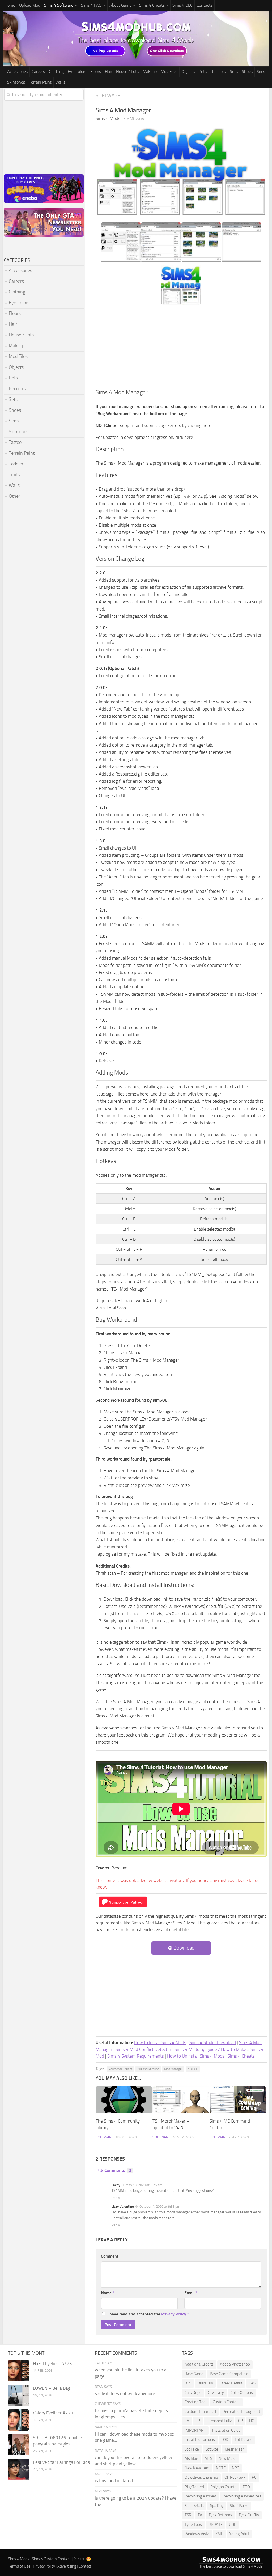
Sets (234, 72)
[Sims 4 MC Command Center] (238, 2100)
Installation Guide (226, 2430)
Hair (109, 72)
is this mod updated (114, 2481)
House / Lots (127, 72)
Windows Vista (197, 2534)
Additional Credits (120, 2069)
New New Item (197, 2468)
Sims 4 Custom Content (51, 2559)
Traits (14, 475)
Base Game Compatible (229, 2374)
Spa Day (217, 2506)
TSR (188, 2515)
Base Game (194, 2374)
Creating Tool (195, 2402)
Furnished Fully (219, 2421)
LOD (225, 2440)
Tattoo (15, 442)
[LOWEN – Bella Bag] (19, 2395)
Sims (261, 72)
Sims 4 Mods (19, 2559)
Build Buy (205, 2383)
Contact (85, 2566)
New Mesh (228, 2458)
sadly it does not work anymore (125, 2393)
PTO (246, 2487)
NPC (235, 2468)
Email (191, 2293)
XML (219, 2534)
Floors (96, 72)
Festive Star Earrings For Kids (61, 2462)
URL (232, 2525)
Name (108, 2293)
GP (240, 2421)
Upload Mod (30, 5)
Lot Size (212, 2449)
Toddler (16, 464)
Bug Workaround (148, 2069)
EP (198, 2421)
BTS (188, 2383)
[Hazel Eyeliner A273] (19, 2371)
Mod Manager (173, 2069)
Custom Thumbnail (200, 2412)
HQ (252, 2421)
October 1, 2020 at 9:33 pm (159, 2207)
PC (254, 2477)
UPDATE (215, 2525)
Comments (118, 2170)
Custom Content (226, 2402)
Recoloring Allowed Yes (242, 2496)
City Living (216, 2393)
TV (200, 2515)
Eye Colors (77, 72)
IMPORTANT (195, 2430)
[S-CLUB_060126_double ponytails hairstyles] (19, 2445)
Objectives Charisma (201, 2477)
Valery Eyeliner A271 (53, 2413)
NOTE (221, 2468)
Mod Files (169, 72)
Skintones (16, 82)
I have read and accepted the (148, 2314)
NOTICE (193, 2069)
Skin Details (194, 2506)
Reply (116, 2198)
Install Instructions (200, 2440)
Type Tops (193, 2525)
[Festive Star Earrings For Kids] (19, 2469)
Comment (110, 2256)
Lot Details (244, 2440)
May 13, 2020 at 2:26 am (144, 2185)
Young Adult (239, 2534)
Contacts (205, 5)
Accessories (17, 72)
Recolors (218, 72)
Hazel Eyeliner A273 (52, 2363)
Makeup (150, 72)
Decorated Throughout (241, 2412)
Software (108, 95)
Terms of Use (19, 2566)
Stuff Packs (239, 2506)
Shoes (247, 72)
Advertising (67, 2566)
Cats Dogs (193, 2393)
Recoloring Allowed (200, 2496)
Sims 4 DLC (182, 5)
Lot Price (192, 2449)
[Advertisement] (181, 348)
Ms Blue (191, 2458)
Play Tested (194, 2487)
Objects (188, 72)
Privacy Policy (174, 2314)
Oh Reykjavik (235, 2477)
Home (10, 5)
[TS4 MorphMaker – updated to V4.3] (181, 2100)
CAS (252, 2383)
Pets (203, 72)
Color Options (242, 2393)
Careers (38, 72)
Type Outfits (249, 2515)
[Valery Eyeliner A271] (19, 2420)
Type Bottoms (220, 2515)
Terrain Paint (40, 82)
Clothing (56, 72)
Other (14, 496)
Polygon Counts (223, 2487)
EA (187, 2421)
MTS (208, 2458)
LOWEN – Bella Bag (52, 2388)
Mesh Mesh (235, 2449)
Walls (60, 82)
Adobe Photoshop (235, 2364)
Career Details (231, 2383)
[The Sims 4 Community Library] (124, 2100)
